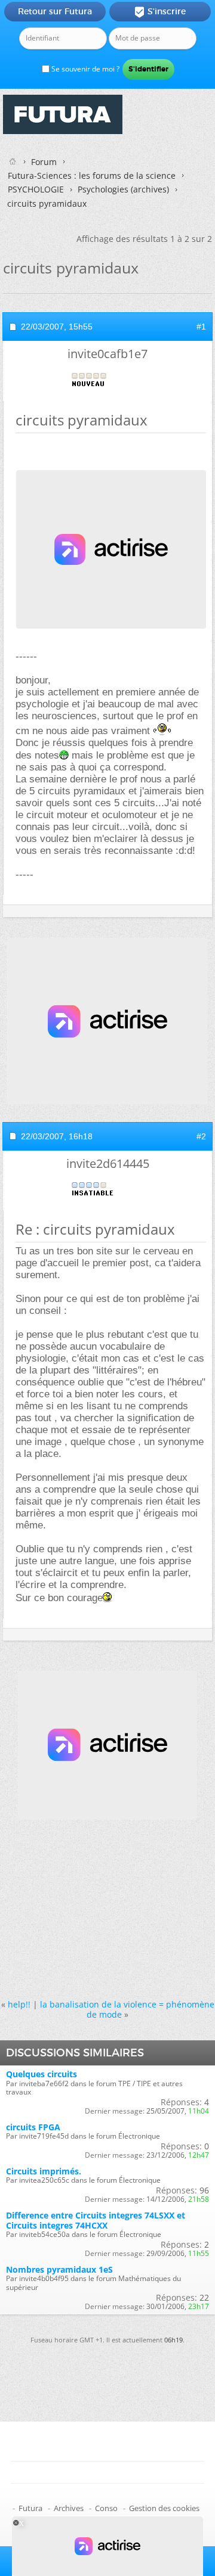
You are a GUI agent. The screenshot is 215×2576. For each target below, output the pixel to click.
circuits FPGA (33, 2127)
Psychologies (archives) (123, 189)
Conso (106, 2508)
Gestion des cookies (164, 2508)
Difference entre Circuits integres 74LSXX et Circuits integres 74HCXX (96, 2220)
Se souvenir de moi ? (85, 69)
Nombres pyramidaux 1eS (59, 2269)
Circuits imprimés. (44, 2171)
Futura (30, 2508)
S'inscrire (160, 12)
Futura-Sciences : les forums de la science (92, 175)
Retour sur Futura (55, 11)
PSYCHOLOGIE (36, 189)
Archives (69, 2508)
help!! (19, 2004)
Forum (44, 162)
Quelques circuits (42, 2074)
